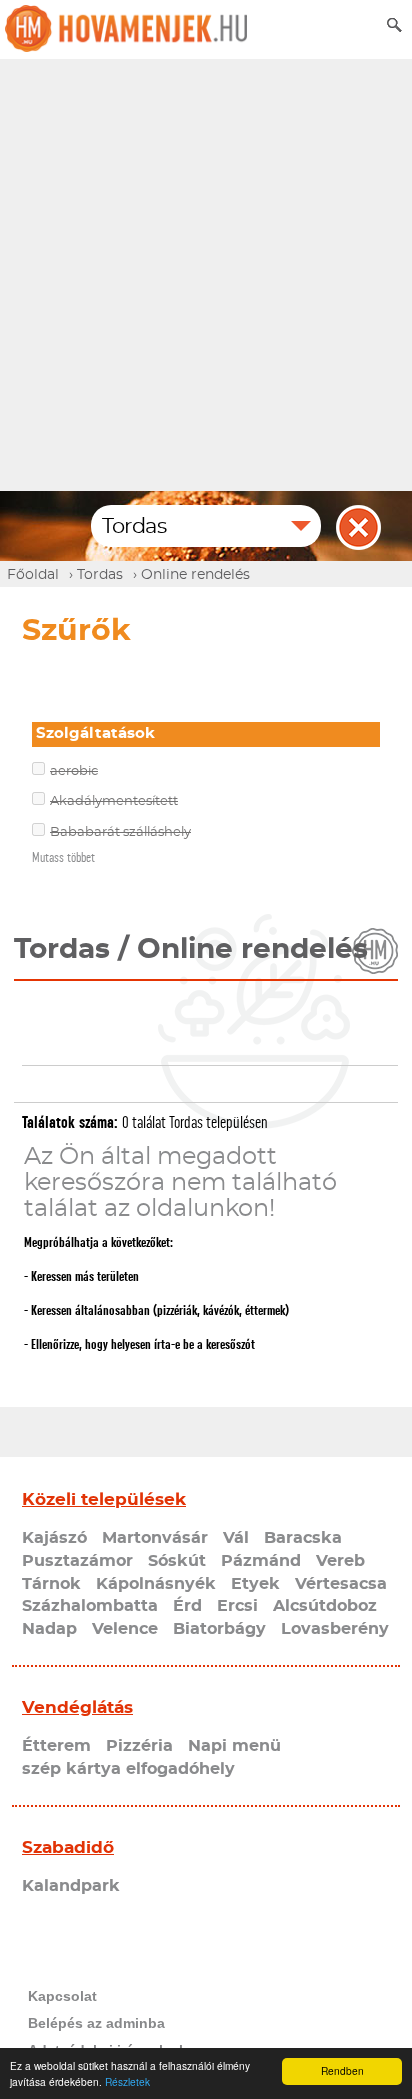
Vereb (340, 1561)
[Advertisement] (206, 275)
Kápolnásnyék (156, 1584)
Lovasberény (335, 1629)
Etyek (255, 1584)
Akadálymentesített (114, 801)
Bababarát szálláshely (120, 832)
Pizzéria (139, 1746)
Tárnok (51, 1584)
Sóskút (177, 1561)
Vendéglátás (77, 1707)
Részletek (127, 2081)
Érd (187, 1606)
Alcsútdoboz (325, 1606)
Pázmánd (261, 1561)
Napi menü (234, 1746)
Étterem (56, 1746)
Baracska (303, 1538)
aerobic (74, 771)
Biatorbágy (219, 1629)
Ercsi (237, 1606)
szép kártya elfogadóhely (128, 1769)
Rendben (342, 2070)
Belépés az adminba (96, 2023)
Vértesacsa (341, 1584)
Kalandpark (71, 1886)
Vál (236, 1538)
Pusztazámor (77, 1561)
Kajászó (54, 1538)
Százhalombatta (90, 1606)
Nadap (49, 1629)
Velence (125, 1629)
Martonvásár (155, 1538)
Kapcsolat (62, 1996)
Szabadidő (68, 1847)
